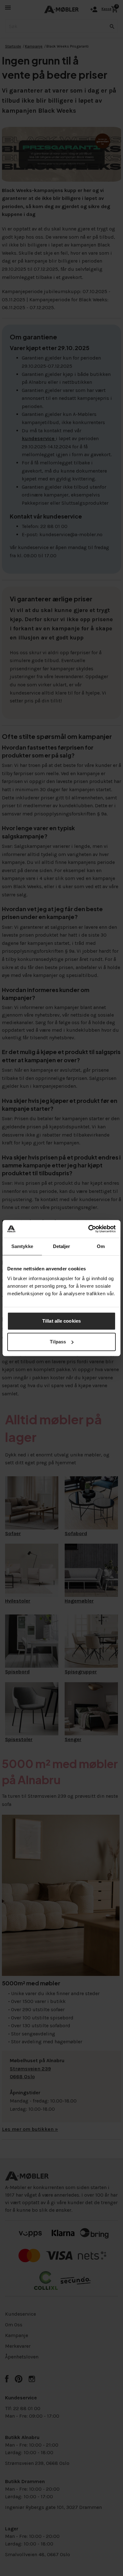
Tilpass (58, 1342)
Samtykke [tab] (22, 1246)
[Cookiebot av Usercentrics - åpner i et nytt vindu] (88, 1229)
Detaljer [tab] (62, 1246)
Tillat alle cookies (61, 1321)
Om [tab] (101, 1246)
